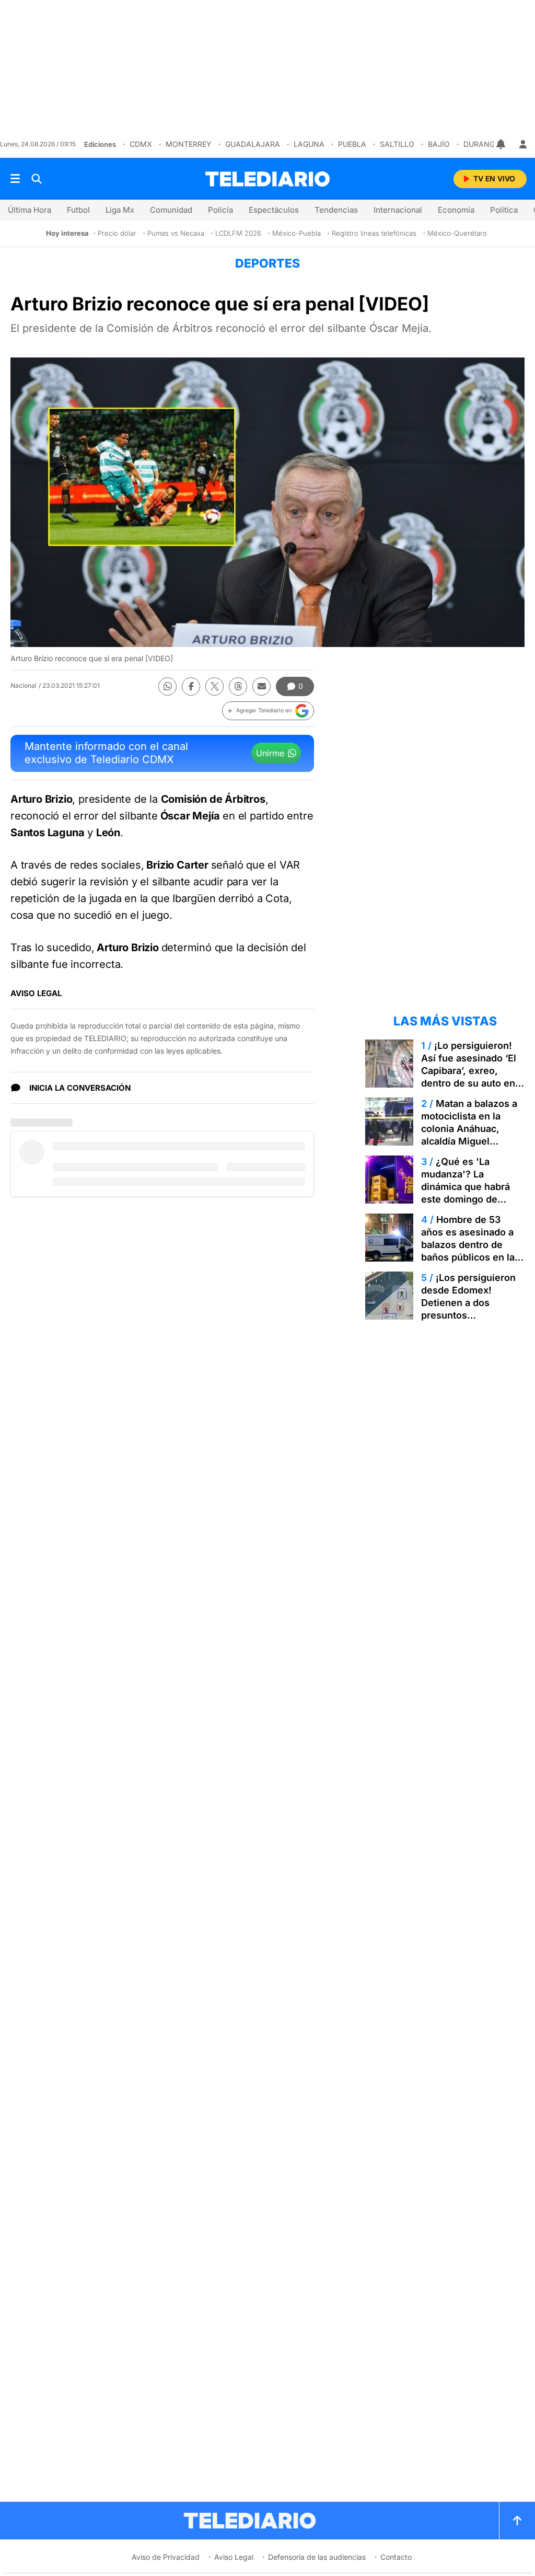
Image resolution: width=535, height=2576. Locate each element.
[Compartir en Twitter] (214, 686)
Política (504, 210)
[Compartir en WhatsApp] (167, 686)
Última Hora (30, 210)
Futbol (78, 210)
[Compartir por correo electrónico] (261, 686)
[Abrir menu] (15, 179)
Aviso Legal (234, 2557)
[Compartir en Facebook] (191, 686)
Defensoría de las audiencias (317, 2557)
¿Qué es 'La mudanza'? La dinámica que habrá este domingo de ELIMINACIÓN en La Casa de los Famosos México (469, 1199)
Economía (456, 210)
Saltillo (397, 144)
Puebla (352, 144)
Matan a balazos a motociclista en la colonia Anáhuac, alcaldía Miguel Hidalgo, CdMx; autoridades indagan (469, 1135)
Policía (220, 210)
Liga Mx (120, 210)
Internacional (398, 210)
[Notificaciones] (502, 144)
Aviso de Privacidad (166, 2557)
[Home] (267, 179)
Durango (482, 144)
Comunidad (171, 210)
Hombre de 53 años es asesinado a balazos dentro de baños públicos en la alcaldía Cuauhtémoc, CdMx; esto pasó (470, 1251)
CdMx (141, 144)
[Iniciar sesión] (523, 144)
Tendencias (336, 210)
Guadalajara (253, 144)
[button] (268, 711)
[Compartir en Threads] (238, 686)
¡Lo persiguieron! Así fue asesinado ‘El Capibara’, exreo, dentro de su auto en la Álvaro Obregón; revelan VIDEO (469, 1077)
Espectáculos (274, 210)
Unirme (270, 753)
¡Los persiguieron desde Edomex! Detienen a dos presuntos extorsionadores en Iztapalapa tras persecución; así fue (468, 1315)
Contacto (396, 2557)
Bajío (439, 144)
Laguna (309, 144)
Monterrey (189, 144)
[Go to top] (517, 2521)
